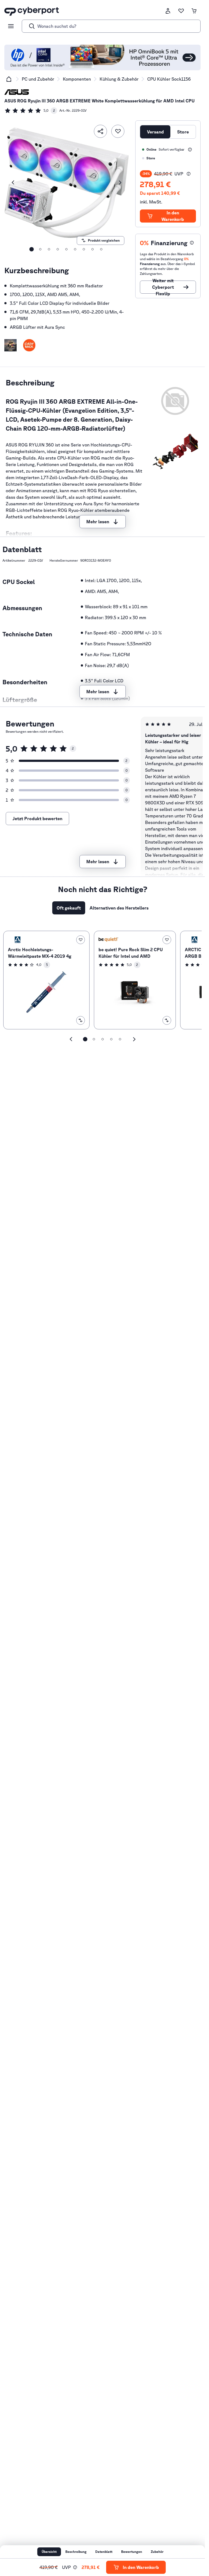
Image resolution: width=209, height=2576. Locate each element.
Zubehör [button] (157, 2552)
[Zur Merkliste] (181, 11)
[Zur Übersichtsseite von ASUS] (17, 92)
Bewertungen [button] (132, 2552)
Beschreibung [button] (76, 2552)
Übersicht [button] (49, 2552)
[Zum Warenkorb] (194, 11)
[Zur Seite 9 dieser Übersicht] (101, 249)
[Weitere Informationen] (190, 150)
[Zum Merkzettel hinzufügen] (118, 131)
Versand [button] (155, 132)
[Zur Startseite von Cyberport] (32, 11)
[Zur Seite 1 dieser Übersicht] (32, 249)
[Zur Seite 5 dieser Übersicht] (66, 249)
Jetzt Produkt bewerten (37, 819)
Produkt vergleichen (104, 240)
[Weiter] (120, 183)
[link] (31, 111)
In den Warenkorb (173, 216)
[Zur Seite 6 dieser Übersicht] (75, 249)
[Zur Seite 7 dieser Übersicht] (84, 249)
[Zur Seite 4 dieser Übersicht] (58, 249)
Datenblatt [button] (104, 2552)
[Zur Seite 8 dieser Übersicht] (93, 249)
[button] (10, 345)
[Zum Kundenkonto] (168, 11)
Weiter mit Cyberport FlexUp (163, 287)
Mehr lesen (98, 522)
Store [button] (183, 132)
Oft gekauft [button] (69, 908)
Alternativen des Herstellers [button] (119, 908)
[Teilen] (100, 131)
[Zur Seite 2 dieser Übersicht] (40, 249)
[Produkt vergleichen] (81, 1020)
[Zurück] (13, 183)
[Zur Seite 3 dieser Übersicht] (49, 249)
